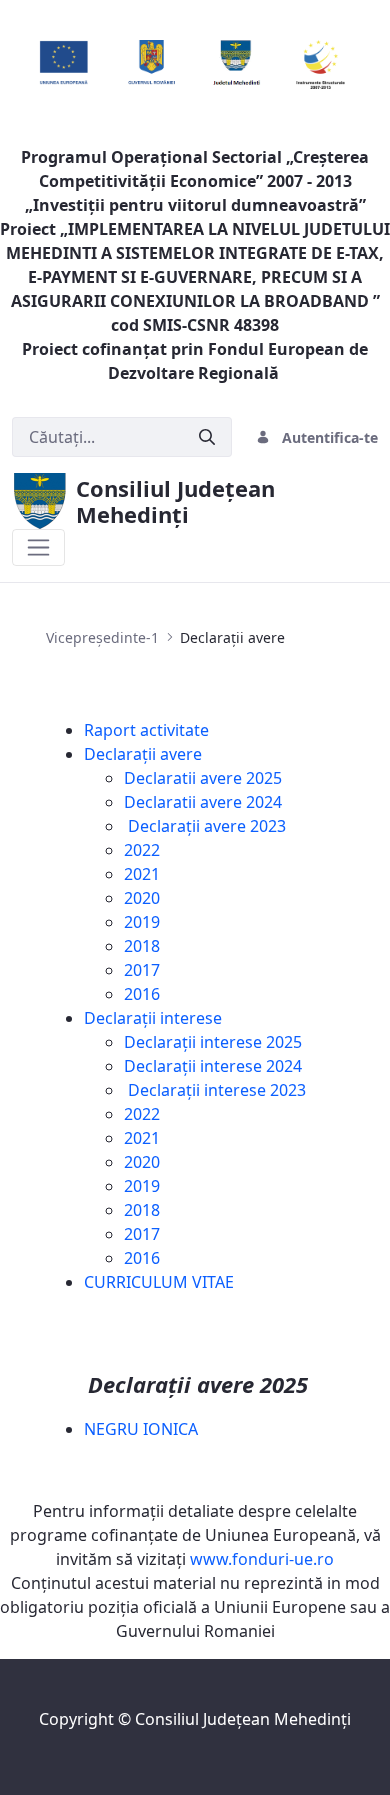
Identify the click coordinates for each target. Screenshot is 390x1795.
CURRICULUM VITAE (159, 1282)
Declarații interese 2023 (215, 1090)
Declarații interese (153, 1018)
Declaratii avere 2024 (203, 802)
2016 (142, 994)
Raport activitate (146, 730)
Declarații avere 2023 (205, 826)
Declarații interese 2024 (213, 1066)
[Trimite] (207, 437)
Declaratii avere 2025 (203, 778)
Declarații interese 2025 (213, 1042)
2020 (142, 898)
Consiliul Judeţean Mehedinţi (243, 1719)
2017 (142, 970)
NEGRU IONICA (141, 1429)
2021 (142, 874)
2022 (142, 850)
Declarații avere (143, 754)
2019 (142, 922)
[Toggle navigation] (38, 547)
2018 (142, 946)
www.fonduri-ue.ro (262, 1559)
